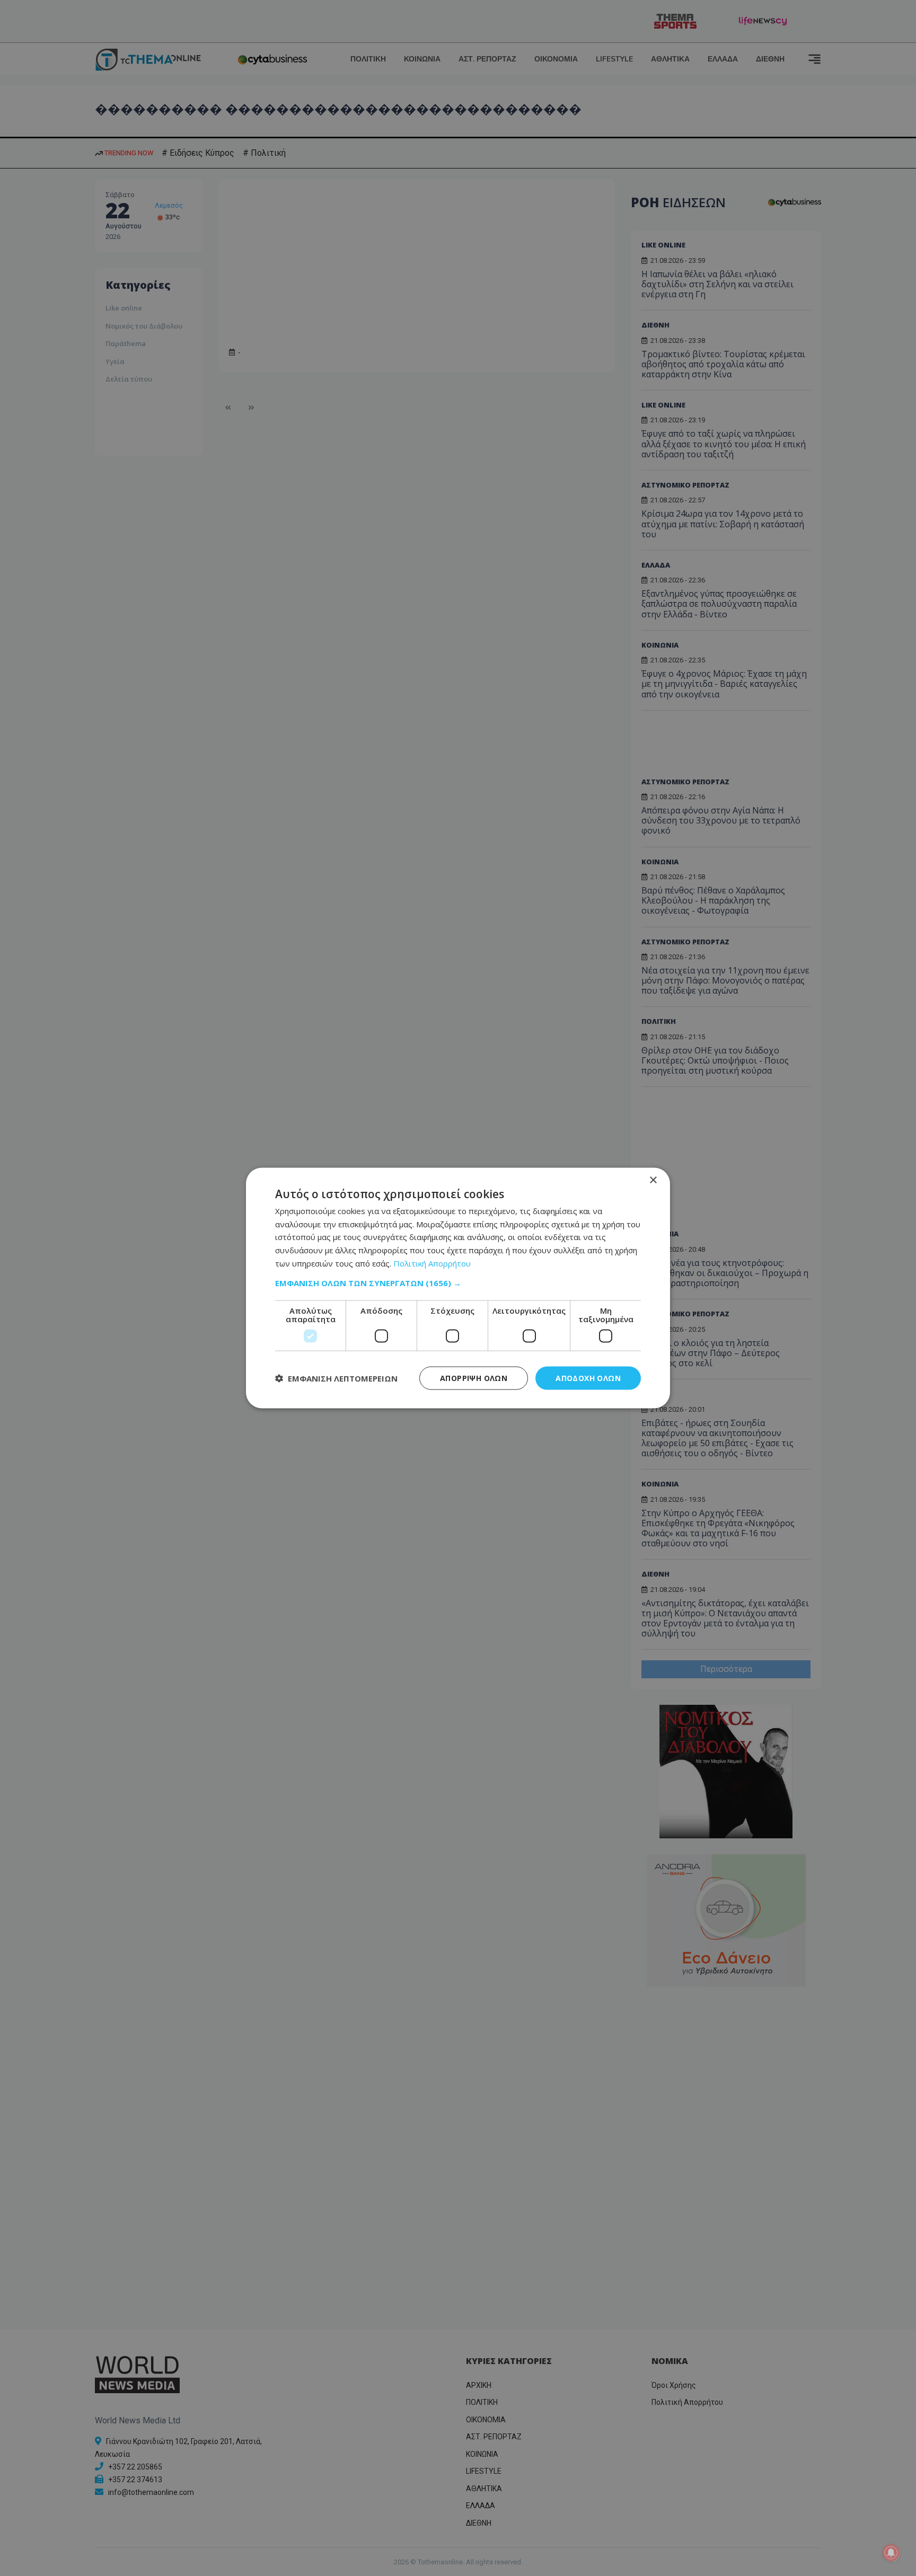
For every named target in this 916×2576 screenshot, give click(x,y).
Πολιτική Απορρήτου (432, 1263)
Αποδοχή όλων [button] (588, 1378)
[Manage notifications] (891, 2553)
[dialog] (458, 1288)
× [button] (653, 1180)
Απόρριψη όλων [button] (474, 1378)
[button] (458, 1282)
